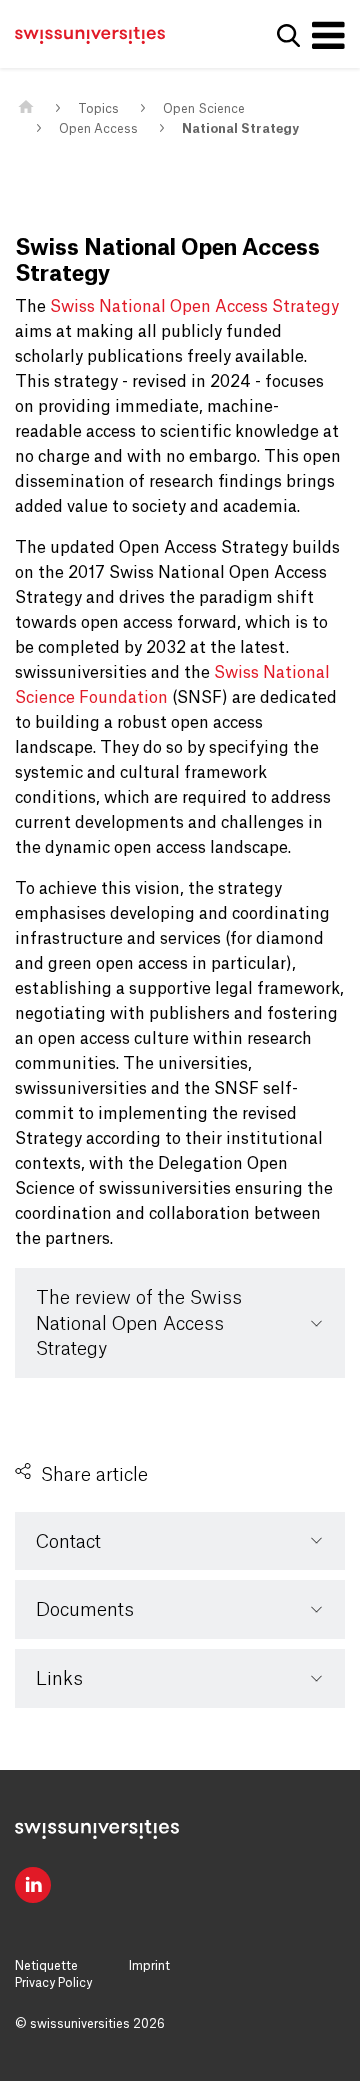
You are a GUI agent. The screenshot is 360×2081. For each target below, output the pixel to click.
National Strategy (240, 129)
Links (59, 1679)
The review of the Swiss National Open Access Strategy (139, 1323)
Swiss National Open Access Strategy (194, 307)
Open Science (204, 109)
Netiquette (46, 1966)
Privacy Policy (53, 1983)
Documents (85, 1610)
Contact (68, 1542)
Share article (94, 1475)
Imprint (149, 1966)
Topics (98, 109)
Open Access (98, 129)
